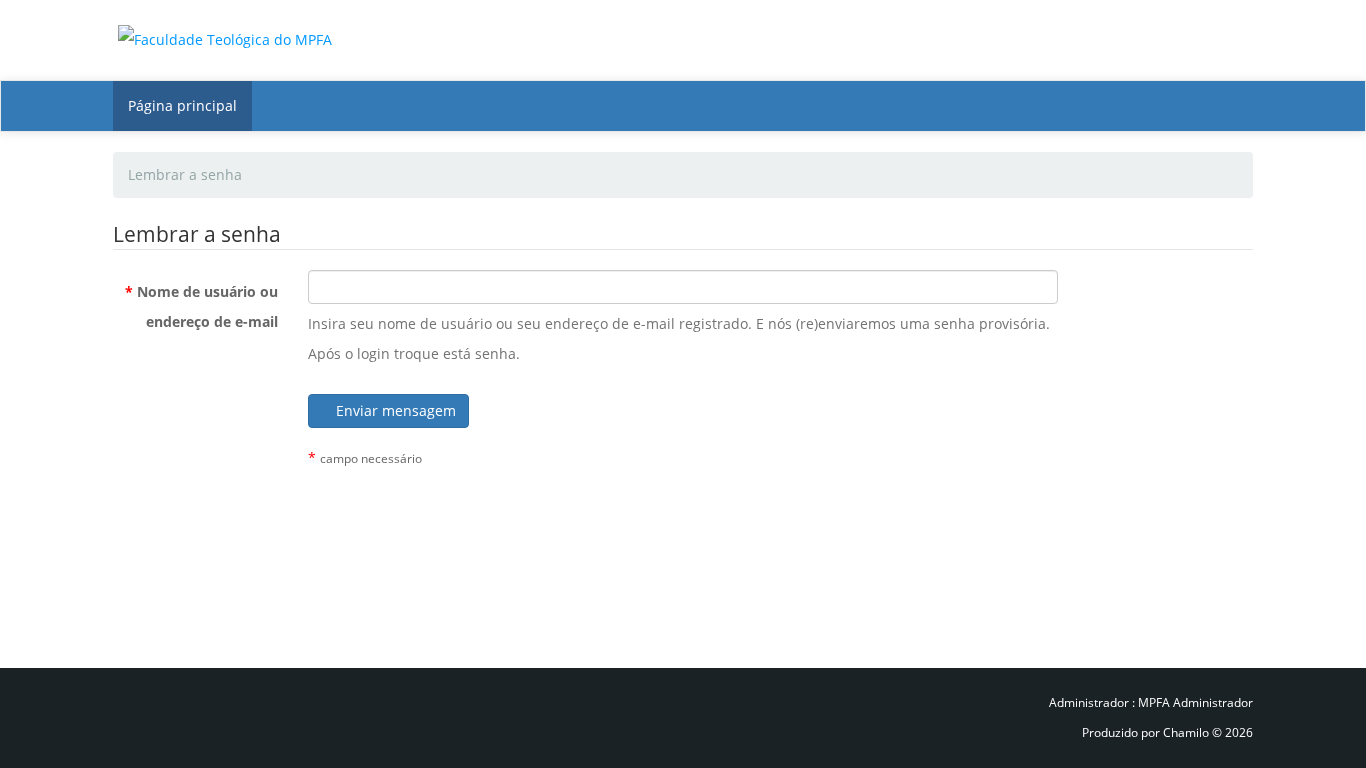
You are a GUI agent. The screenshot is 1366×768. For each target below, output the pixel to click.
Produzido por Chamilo (1147, 732)
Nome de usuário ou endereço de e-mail (201, 306)
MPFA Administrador (1195, 702)
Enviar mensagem (394, 410)
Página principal (182, 105)
